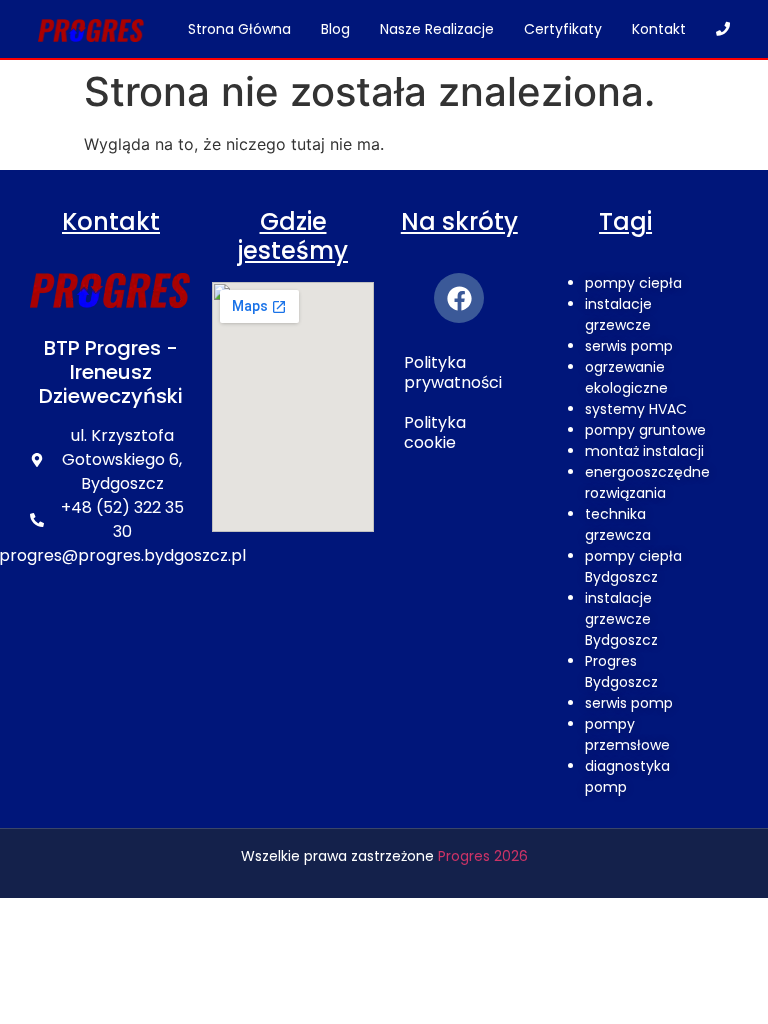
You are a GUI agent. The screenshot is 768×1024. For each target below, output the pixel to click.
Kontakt (659, 29)
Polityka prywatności (453, 372)
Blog (335, 29)
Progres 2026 (483, 856)
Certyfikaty (563, 29)
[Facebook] (459, 298)
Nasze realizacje (437, 29)
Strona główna (239, 29)
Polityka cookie (435, 432)
